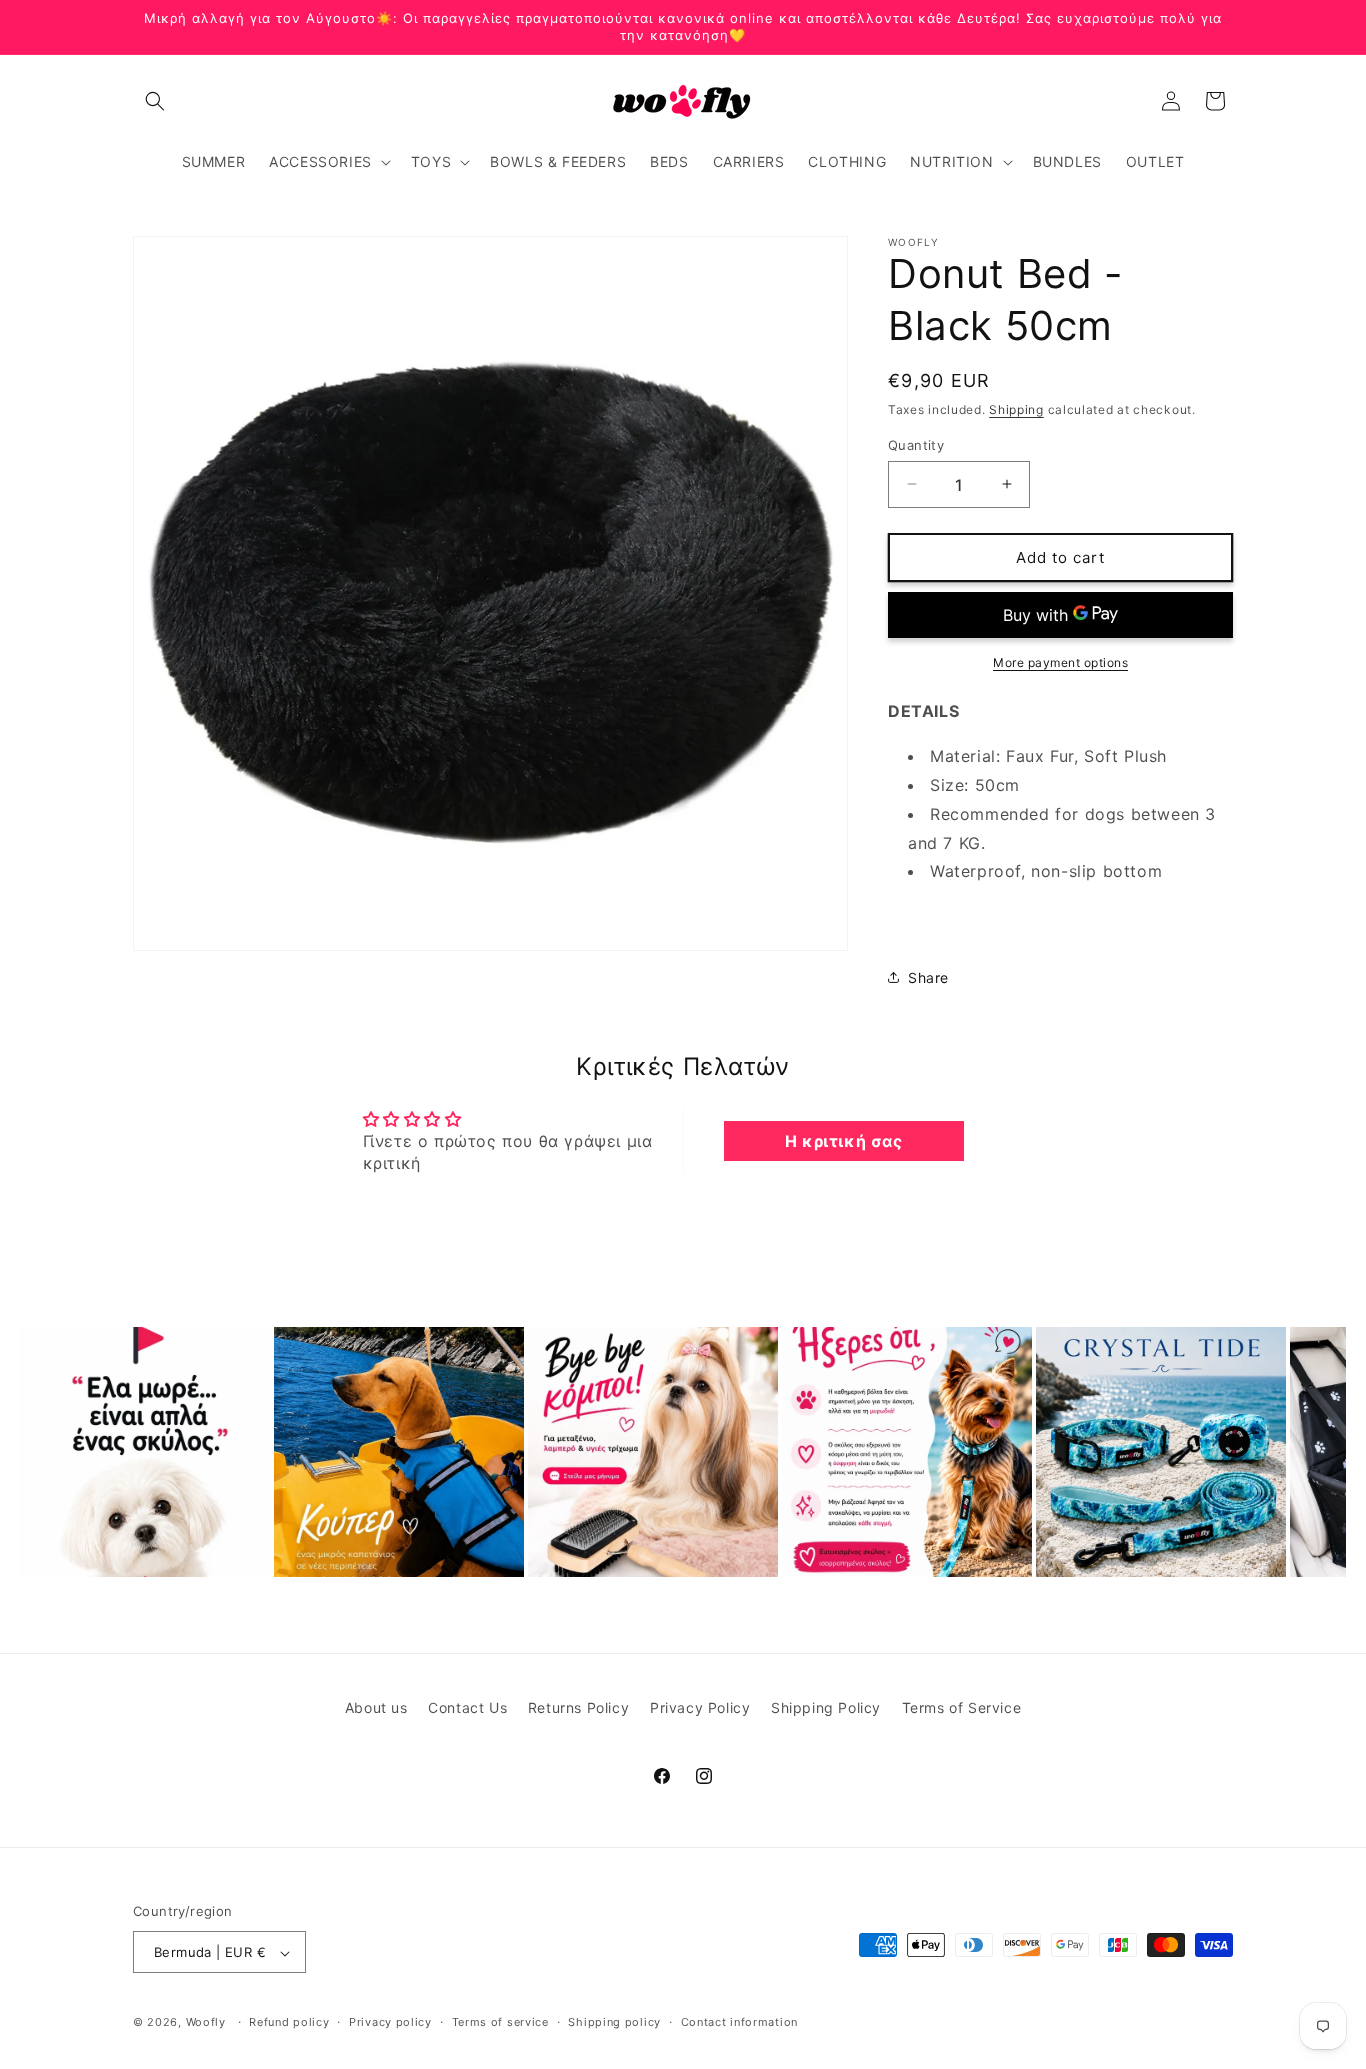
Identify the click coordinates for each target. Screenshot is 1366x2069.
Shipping (1016, 409)
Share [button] (928, 977)
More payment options (1060, 662)
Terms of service (500, 2022)
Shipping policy (614, 2022)
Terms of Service (962, 1707)
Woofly (206, 2023)
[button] (155, 101)
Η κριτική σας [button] (844, 1141)
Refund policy (289, 2022)
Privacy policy (390, 2022)
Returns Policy (578, 1707)
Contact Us (467, 1707)
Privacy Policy (700, 1707)
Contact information (739, 2022)
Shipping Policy (826, 1707)
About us (376, 1707)
